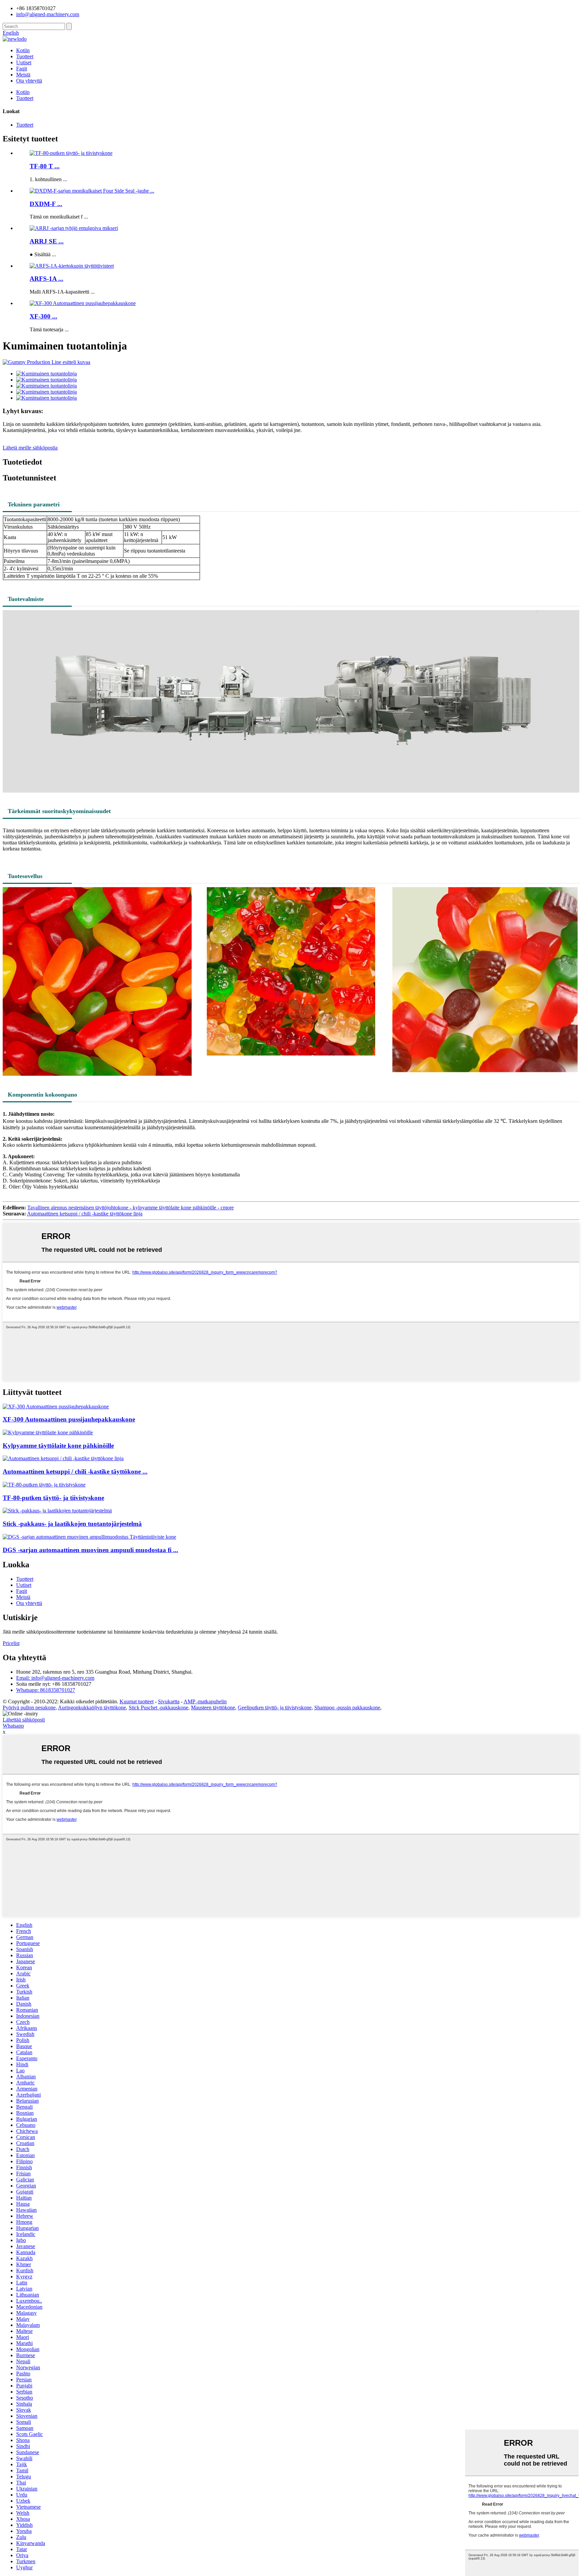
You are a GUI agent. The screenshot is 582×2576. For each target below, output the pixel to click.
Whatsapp (13, 1726)
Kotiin (23, 50)
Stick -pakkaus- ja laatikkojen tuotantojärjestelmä (72, 1524)
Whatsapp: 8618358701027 (46, 1690)
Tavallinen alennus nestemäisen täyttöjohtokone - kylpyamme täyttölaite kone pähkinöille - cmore (131, 1208)
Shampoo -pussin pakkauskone (347, 1708)
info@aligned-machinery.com (48, 14)
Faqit (22, 69)
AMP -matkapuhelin (205, 1701)
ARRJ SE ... (47, 241)
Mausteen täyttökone (213, 1708)
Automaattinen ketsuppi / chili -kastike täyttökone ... (75, 1471)
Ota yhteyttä (29, 81)
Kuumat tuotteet (137, 1701)
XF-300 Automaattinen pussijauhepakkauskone (69, 1419)
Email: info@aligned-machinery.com (55, 1678)
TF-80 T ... (45, 166)
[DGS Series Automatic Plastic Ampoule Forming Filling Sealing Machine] (89, 1537)
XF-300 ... (43, 316)
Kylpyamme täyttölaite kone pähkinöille (58, 1446)
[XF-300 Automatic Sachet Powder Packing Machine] (56, 1407)
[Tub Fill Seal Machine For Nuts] (48, 1432)
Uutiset (24, 62)
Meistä (23, 75)
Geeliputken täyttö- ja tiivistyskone (275, 1708)
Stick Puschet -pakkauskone (158, 1708)
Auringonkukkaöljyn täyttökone (92, 1708)
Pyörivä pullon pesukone (29, 1708)
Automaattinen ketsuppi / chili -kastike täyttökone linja (85, 1214)
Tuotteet (25, 56)
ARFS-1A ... (46, 279)
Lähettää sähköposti (24, 1720)
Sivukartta (169, 1701)
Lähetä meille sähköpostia (30, 448)
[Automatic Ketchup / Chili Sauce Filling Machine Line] (63, 1458)
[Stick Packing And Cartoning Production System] (57, 1511)
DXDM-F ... (46, 204)
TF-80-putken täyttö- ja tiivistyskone (53, 1498)
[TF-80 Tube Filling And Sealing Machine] (44, 1485)
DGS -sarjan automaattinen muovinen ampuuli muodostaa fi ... (90, 1550)
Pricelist (11, 1643)
